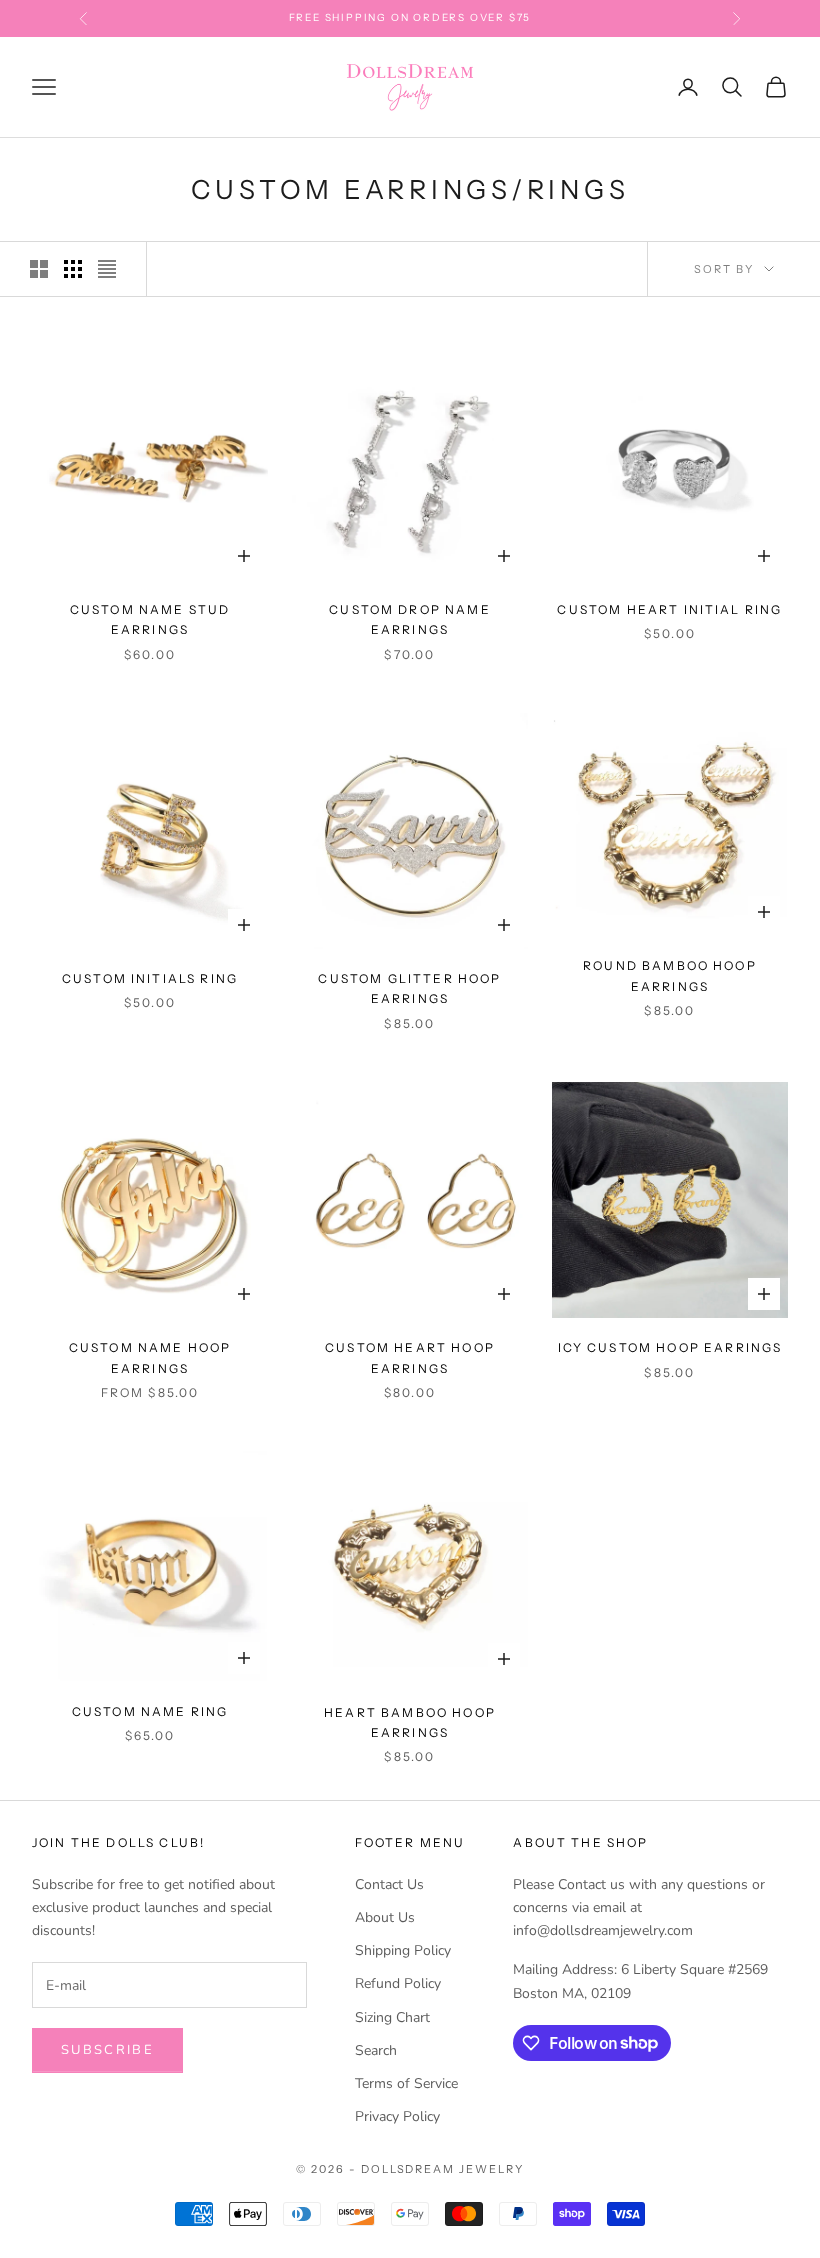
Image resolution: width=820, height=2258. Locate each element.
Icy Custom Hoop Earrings (670, 1347)
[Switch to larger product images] (39, 269)
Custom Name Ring (150, 1711)
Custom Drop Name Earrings (410, 619)
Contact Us (389, 1884)
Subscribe (107, 2050)
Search (376, 2050)
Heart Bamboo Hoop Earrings (410, 1722)
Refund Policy (398, 1983)
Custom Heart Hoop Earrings (410, 1357)
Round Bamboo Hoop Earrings (670, 975)
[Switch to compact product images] (107, 269)
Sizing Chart (392, 2017)
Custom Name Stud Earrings (150, 619)
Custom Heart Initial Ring (669, 609)
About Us (385, 1917)
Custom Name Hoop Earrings (150, 1357)
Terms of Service (406, 2083)
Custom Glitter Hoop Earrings (409, 988)
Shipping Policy (403, 1950)
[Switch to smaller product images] (73, 269)
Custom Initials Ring (150, 978)
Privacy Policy (397, 2116)
